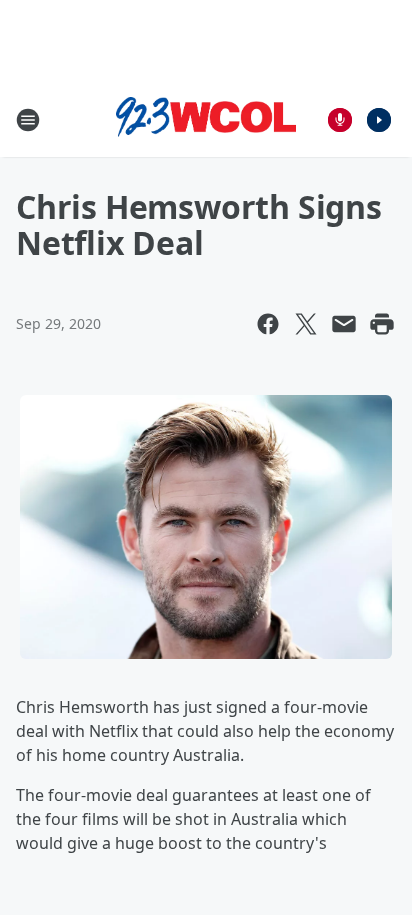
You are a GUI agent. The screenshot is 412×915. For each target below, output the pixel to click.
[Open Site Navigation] (28, 120)
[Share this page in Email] (344, 324)
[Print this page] (382, 324)
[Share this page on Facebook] (268, 324)
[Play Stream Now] (379, 120)
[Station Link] (206, 120)
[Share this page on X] (306, 324)
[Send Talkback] (340, 120)
